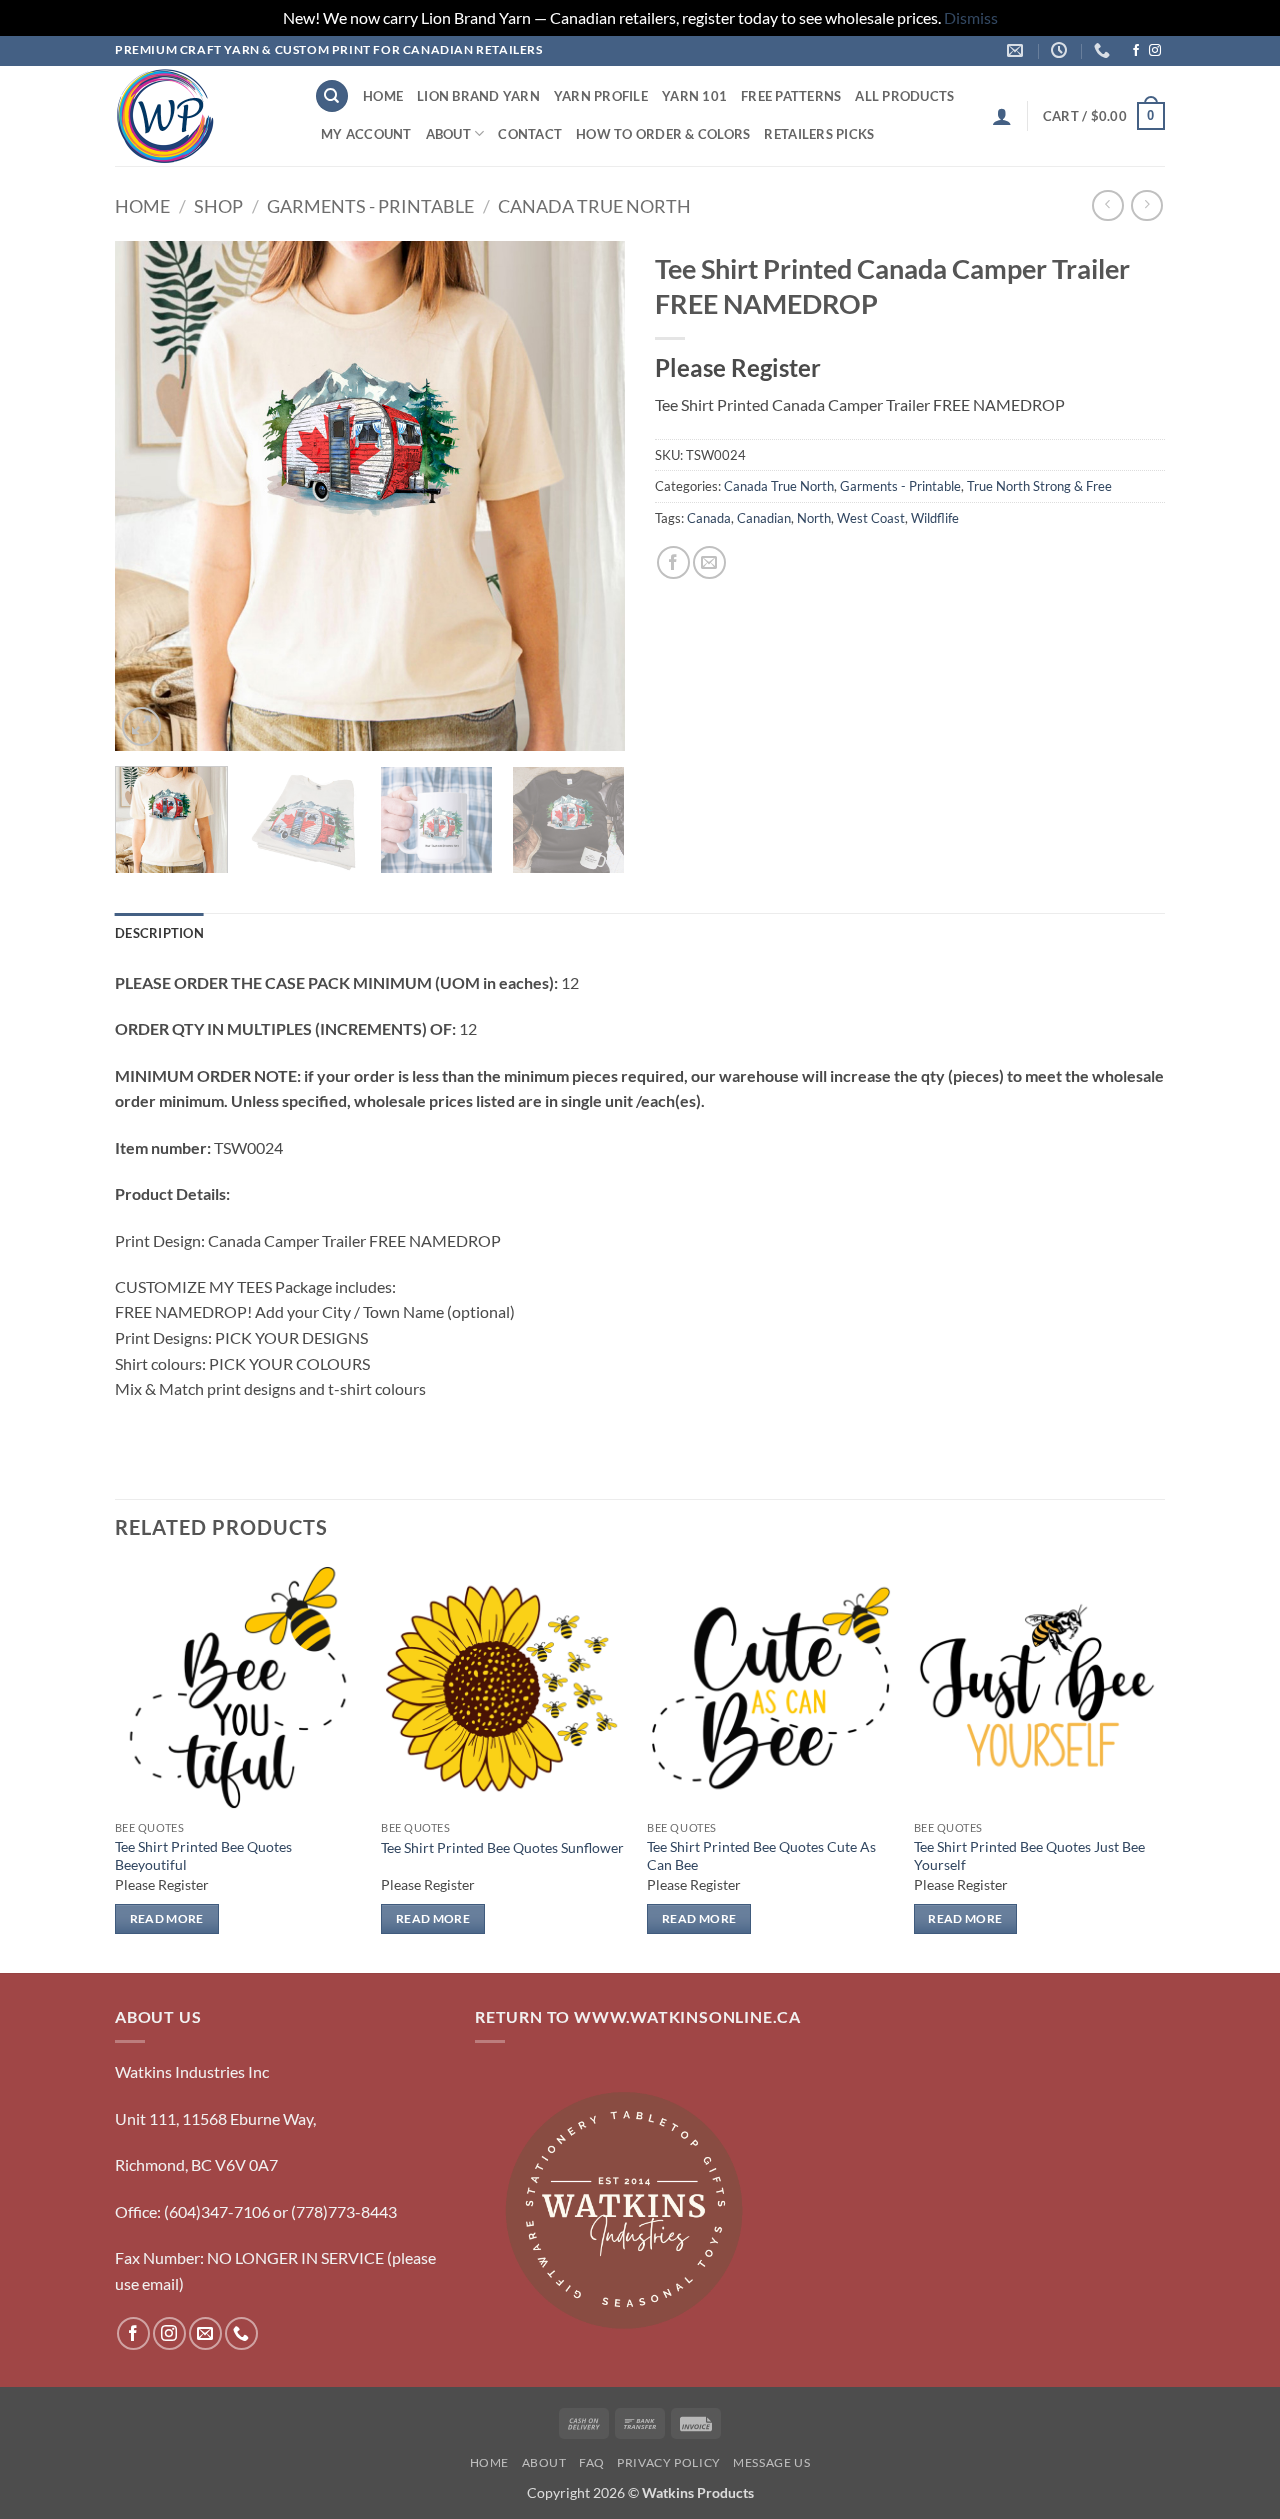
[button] (1002, 116)
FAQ (592, 2462)
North (814, 518)
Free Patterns (791, 96)
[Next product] (1107, 205)
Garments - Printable (370, 206)
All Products (904, 96)
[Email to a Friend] (709, 562)
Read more (167, 1918)
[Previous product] (1146, 205)
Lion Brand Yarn (478, 96)
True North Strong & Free (1039, 486)
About (448, 134)
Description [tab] (159, 933)
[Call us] (241, 2333)
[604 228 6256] (1104, 50)
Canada (709, 518)
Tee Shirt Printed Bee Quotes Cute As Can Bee (761, 1856)
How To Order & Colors (663, 134)
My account (366, 134)
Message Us (771, 2462)
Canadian (764, 518)
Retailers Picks (819, 134)
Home (383, 96)
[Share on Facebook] (673, 562)
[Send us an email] (205, 2333)
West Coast (871, 518)
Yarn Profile (601, 96)
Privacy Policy (669, 2462)
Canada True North (594, 206)
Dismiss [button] (971, 17)
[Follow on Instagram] (1155, 51)
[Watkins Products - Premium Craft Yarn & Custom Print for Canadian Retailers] (199, 116)
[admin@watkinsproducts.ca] (1017, 50)
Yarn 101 (694, 96)
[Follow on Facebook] (1136, 51)
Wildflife (935, 518)
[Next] (590, 496)
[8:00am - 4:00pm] (1061, 50)
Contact (530, 134)
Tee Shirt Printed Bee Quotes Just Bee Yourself (1029, 1856)
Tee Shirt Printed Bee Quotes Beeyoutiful (203, 1856)
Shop (218, 206)
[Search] (332, 96)
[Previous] (150, 496)
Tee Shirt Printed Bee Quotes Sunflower (502, 1847)
